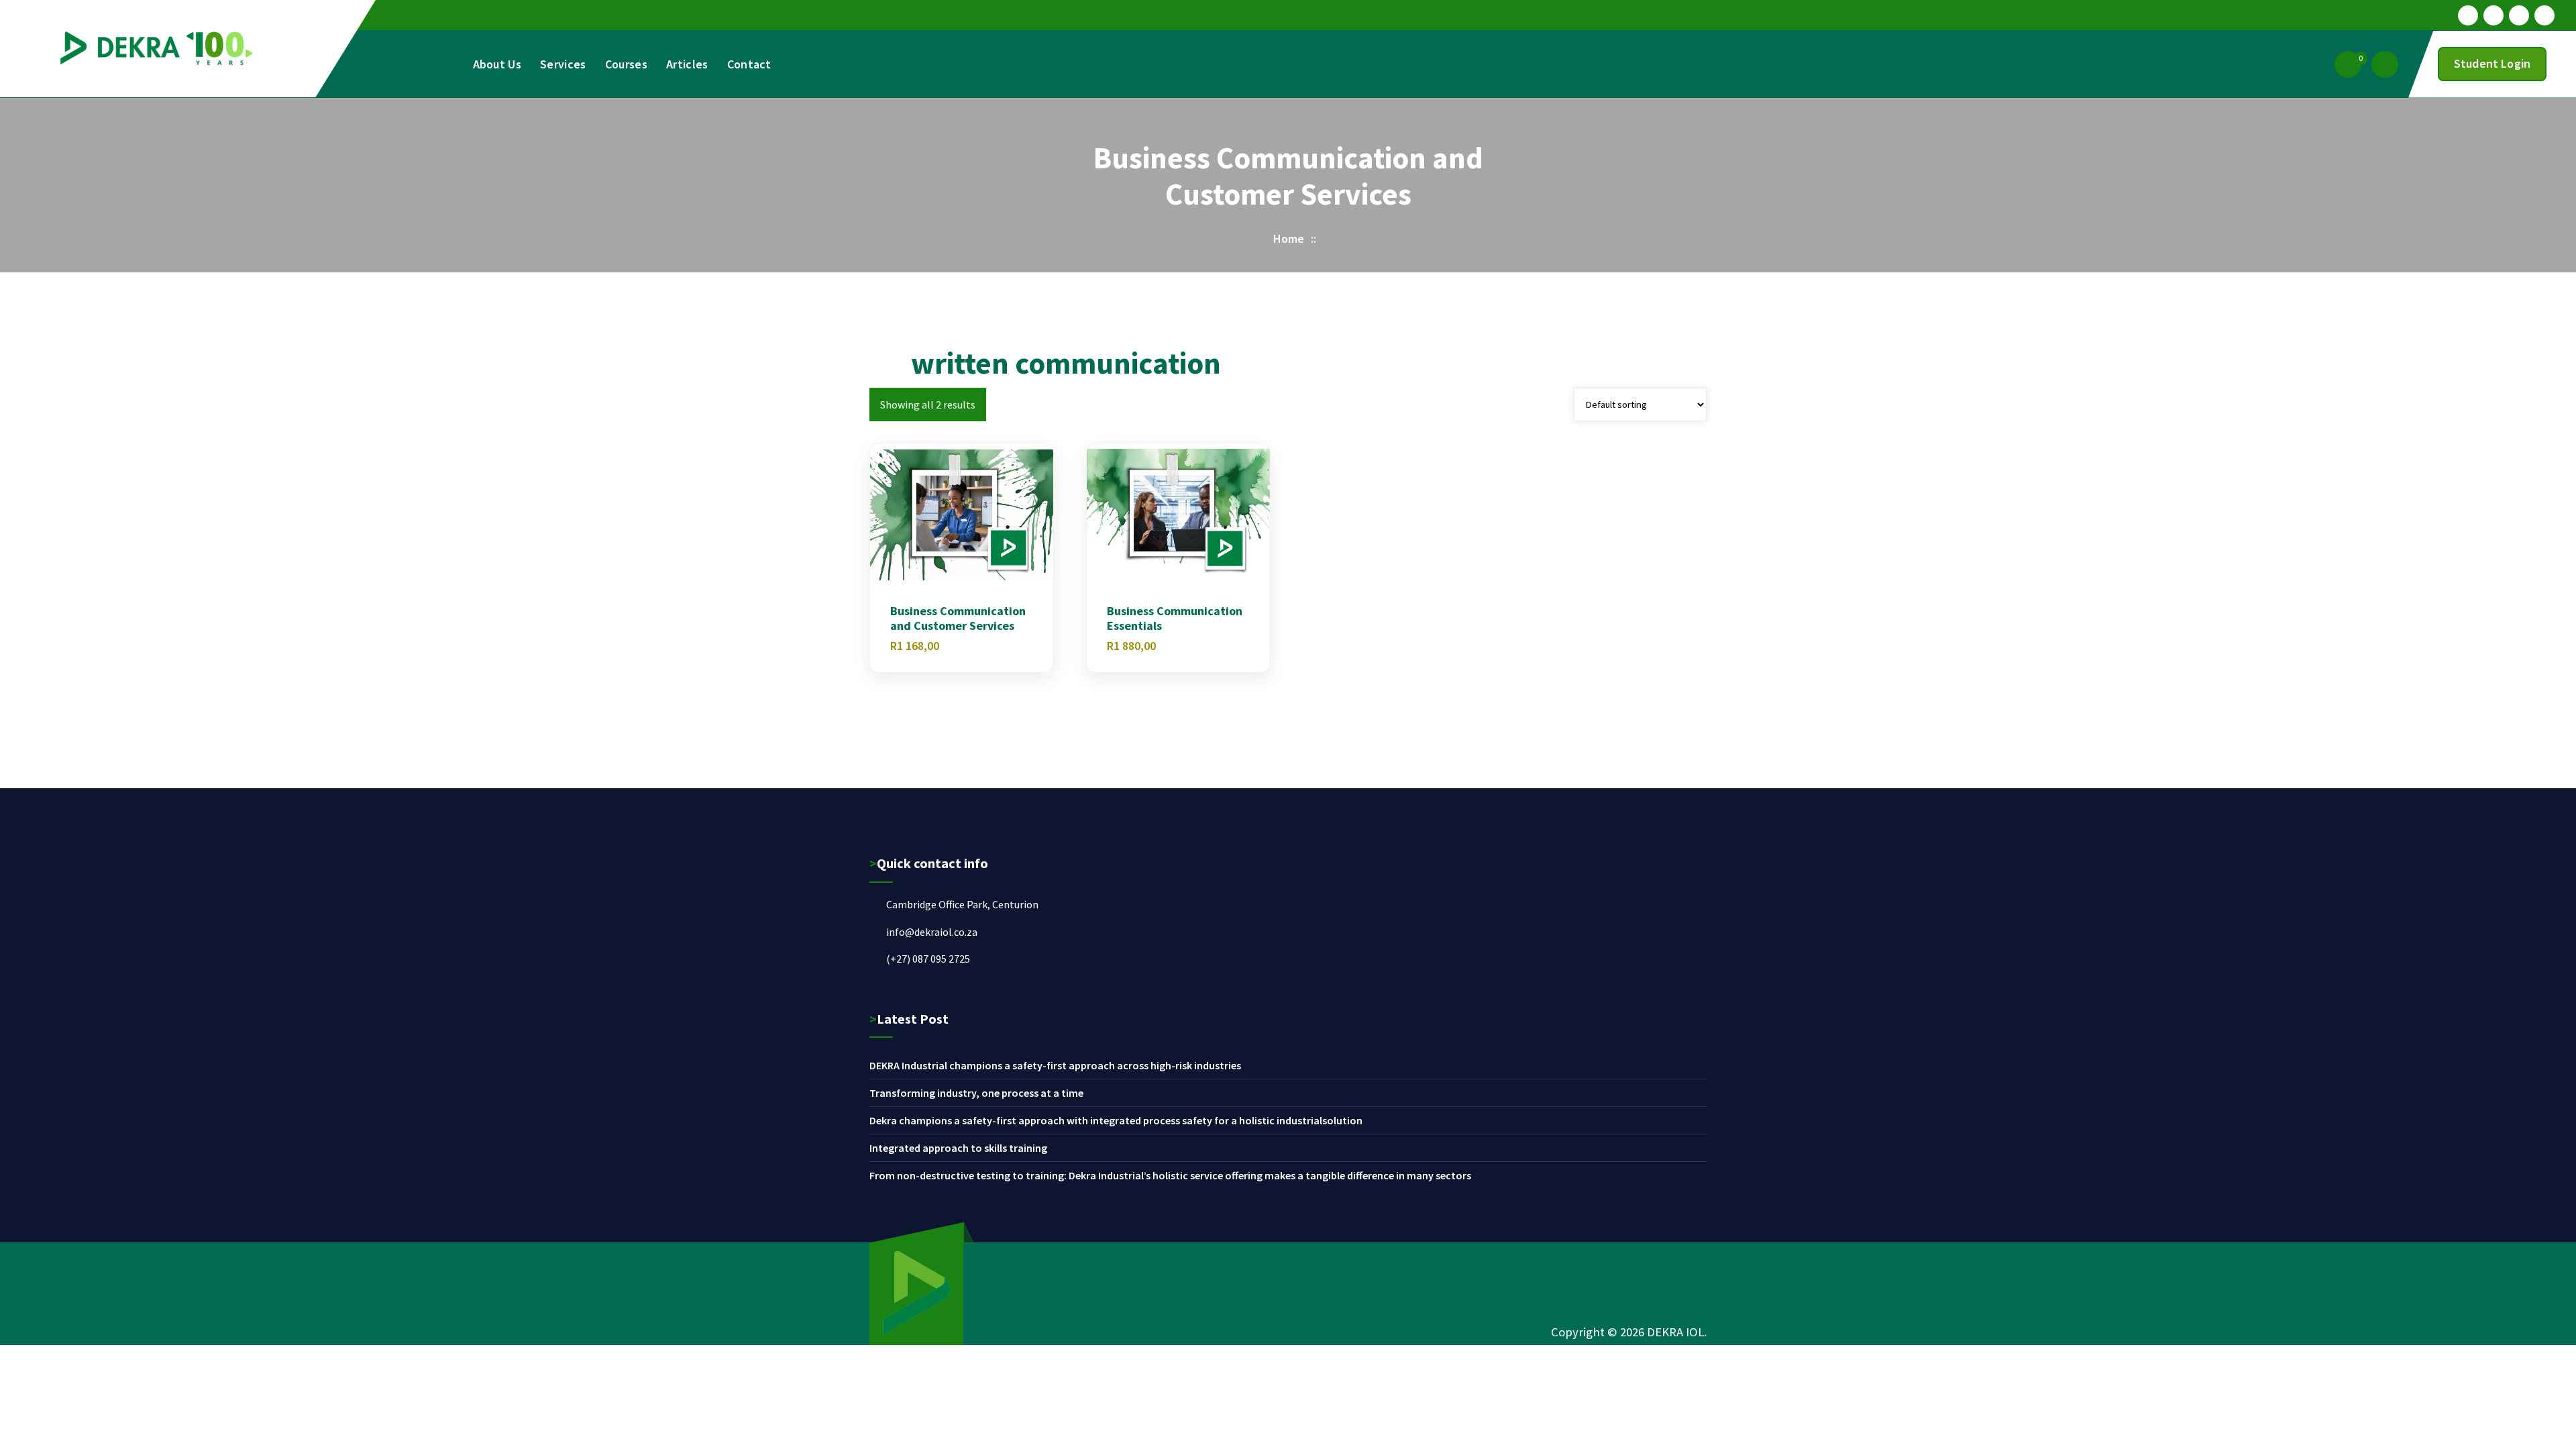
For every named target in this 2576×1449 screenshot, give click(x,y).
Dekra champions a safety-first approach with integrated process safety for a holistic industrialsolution (1116, 1120)
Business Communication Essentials (1175, 618)
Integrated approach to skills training (958, 1148)
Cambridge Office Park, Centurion (962, 904)
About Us (497, 64)
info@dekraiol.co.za (932, 932)
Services (563, 64)
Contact (749, 64)
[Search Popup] (2385, 64)
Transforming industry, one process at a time (976, 1093)
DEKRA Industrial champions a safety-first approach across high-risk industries (1055, 1065)
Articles (687, 64)
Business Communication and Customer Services (958, 618)
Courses (626, 64)
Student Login (2492, 63)
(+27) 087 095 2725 (928, 959)
